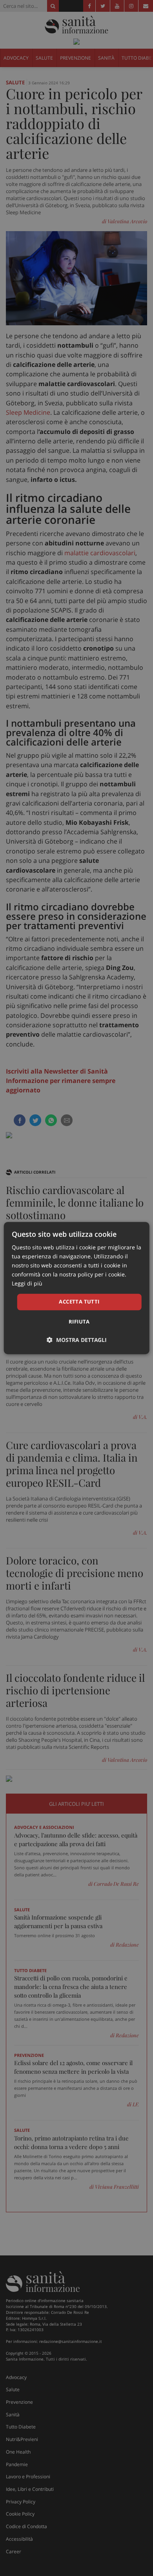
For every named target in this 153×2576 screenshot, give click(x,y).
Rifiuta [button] (79, 1322)
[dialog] (77, 1288)
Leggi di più (27, 1284)
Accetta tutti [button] (79, 1302)
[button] (77, 1340)
